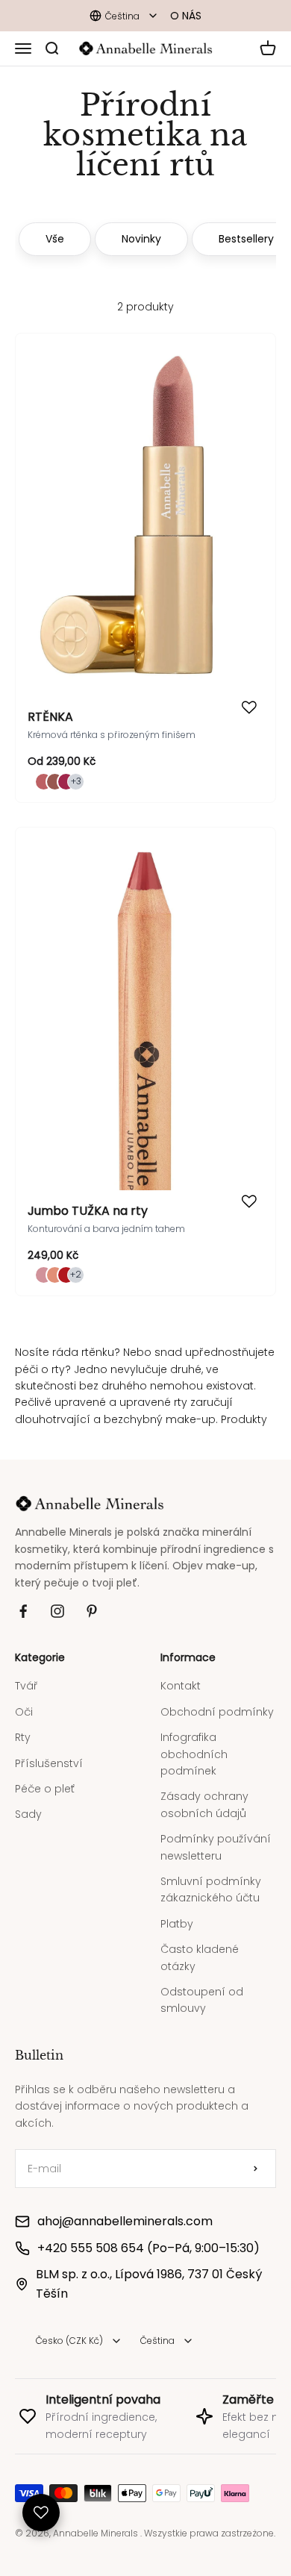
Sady (28, 1803)
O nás (186, 16)
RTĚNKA (50, 717)
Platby (177, 1913)
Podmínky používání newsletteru (216, 1836)
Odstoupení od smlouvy (202, 1989)
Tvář (26, 1675)
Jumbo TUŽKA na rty (88, 1211)
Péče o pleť (45, 1778)
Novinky (141, 239)
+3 (76, 781)
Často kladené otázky (200, 1946)
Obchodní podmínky (217, 1701)
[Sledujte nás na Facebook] (23, 1600)
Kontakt (181, 1675)
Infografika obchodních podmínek (194, 1743)
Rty (23, 1726)
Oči (24, 1701)
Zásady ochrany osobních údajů (204, 1793)
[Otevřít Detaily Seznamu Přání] (41, 2513)
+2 (76, 1274)
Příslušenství (49, 1752)
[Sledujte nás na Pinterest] (92, 1600)
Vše (55, 239)
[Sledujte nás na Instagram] (57, 1600)
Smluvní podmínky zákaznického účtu (211, 1878)
